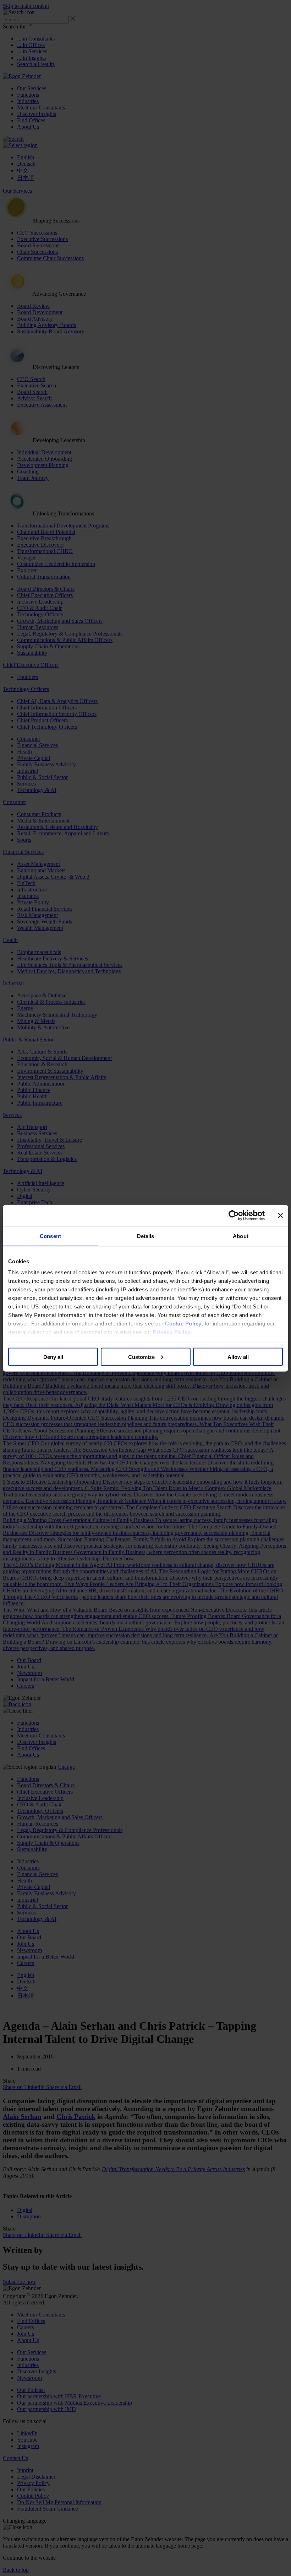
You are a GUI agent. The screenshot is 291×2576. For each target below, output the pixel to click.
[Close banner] (280, 1215)
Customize (141, 1357)
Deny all (53, 1357)
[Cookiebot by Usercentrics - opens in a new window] (234, 1215)
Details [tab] (146, 1236)
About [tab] (241, 1236)
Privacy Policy (172, 1332)
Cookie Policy (183, 1324)
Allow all (238, 1357)
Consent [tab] (50, 1236)
